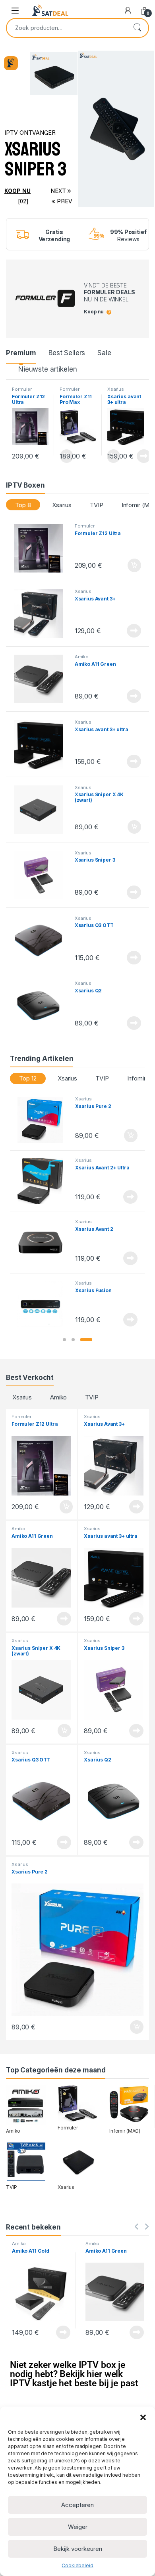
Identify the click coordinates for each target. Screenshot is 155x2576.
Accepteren (77, 2505)
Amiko (82, 657)
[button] (143, 2417)
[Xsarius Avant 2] (43, 1243)
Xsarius (116, 389)
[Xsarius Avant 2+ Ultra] (43, 1181)
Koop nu (17, 191)
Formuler (22, 389)
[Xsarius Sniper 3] (41, 875)
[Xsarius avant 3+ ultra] (41, 744)
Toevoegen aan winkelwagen (124, 565)
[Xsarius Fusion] (43, 1304)
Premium (21, 353)
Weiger (78, 2527)
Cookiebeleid (77, 2565)
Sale (104, 353)
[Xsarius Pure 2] (43, 1120)
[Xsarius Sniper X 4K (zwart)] (41, 810)
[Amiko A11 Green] (41, 679)
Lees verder (142, 456)
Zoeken (137, 28)
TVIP (96, 505)
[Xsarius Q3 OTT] (41, 941)
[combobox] (66, 28)
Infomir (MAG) (125, 2131)
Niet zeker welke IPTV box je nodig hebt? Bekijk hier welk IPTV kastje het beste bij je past (74, 2374)
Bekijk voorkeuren (78, 2549)
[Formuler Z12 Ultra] (41, 548)
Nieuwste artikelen (47, 369)
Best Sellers (67, 353)
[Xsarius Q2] (41, 1006)
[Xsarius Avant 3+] (41, 614)
